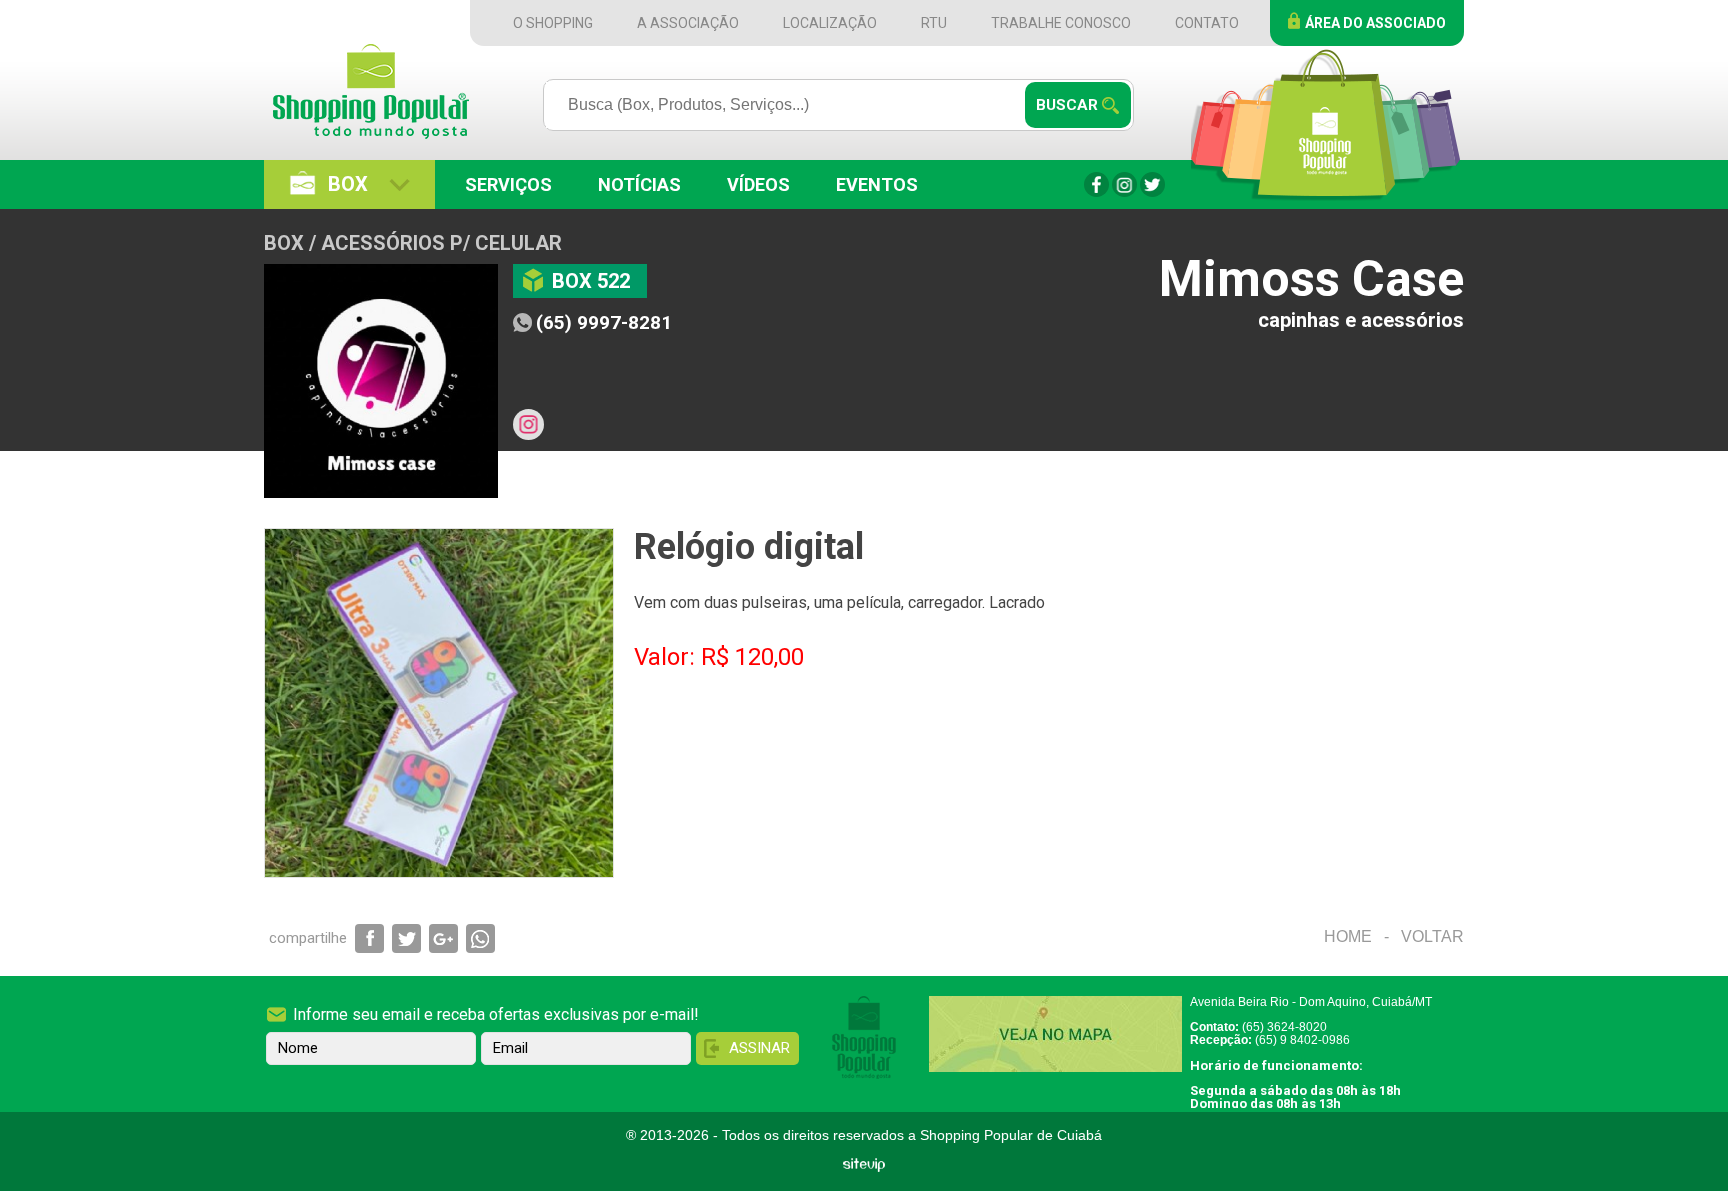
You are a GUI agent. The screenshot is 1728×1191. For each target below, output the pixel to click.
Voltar (1432, 936)
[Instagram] (528, 424)
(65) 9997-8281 (604, 322)
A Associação (688, 23)
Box (348, 184)
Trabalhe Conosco (1061, 23)
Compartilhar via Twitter (406, 938)
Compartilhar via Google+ (443, 938)
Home (1348, 936)
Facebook (1096, 184)
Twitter (1152, 184)
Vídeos (758, 184)
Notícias (639, 184)
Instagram (1124, 184)
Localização (830, 23)
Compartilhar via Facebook (369, 938)
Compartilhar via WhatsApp (480, 938)
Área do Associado (1375, 23)
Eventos (877, 184)
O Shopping (553, 23)
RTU (934, 23)
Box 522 (591, 281)
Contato (1207, 23)
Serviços (508, 184)
